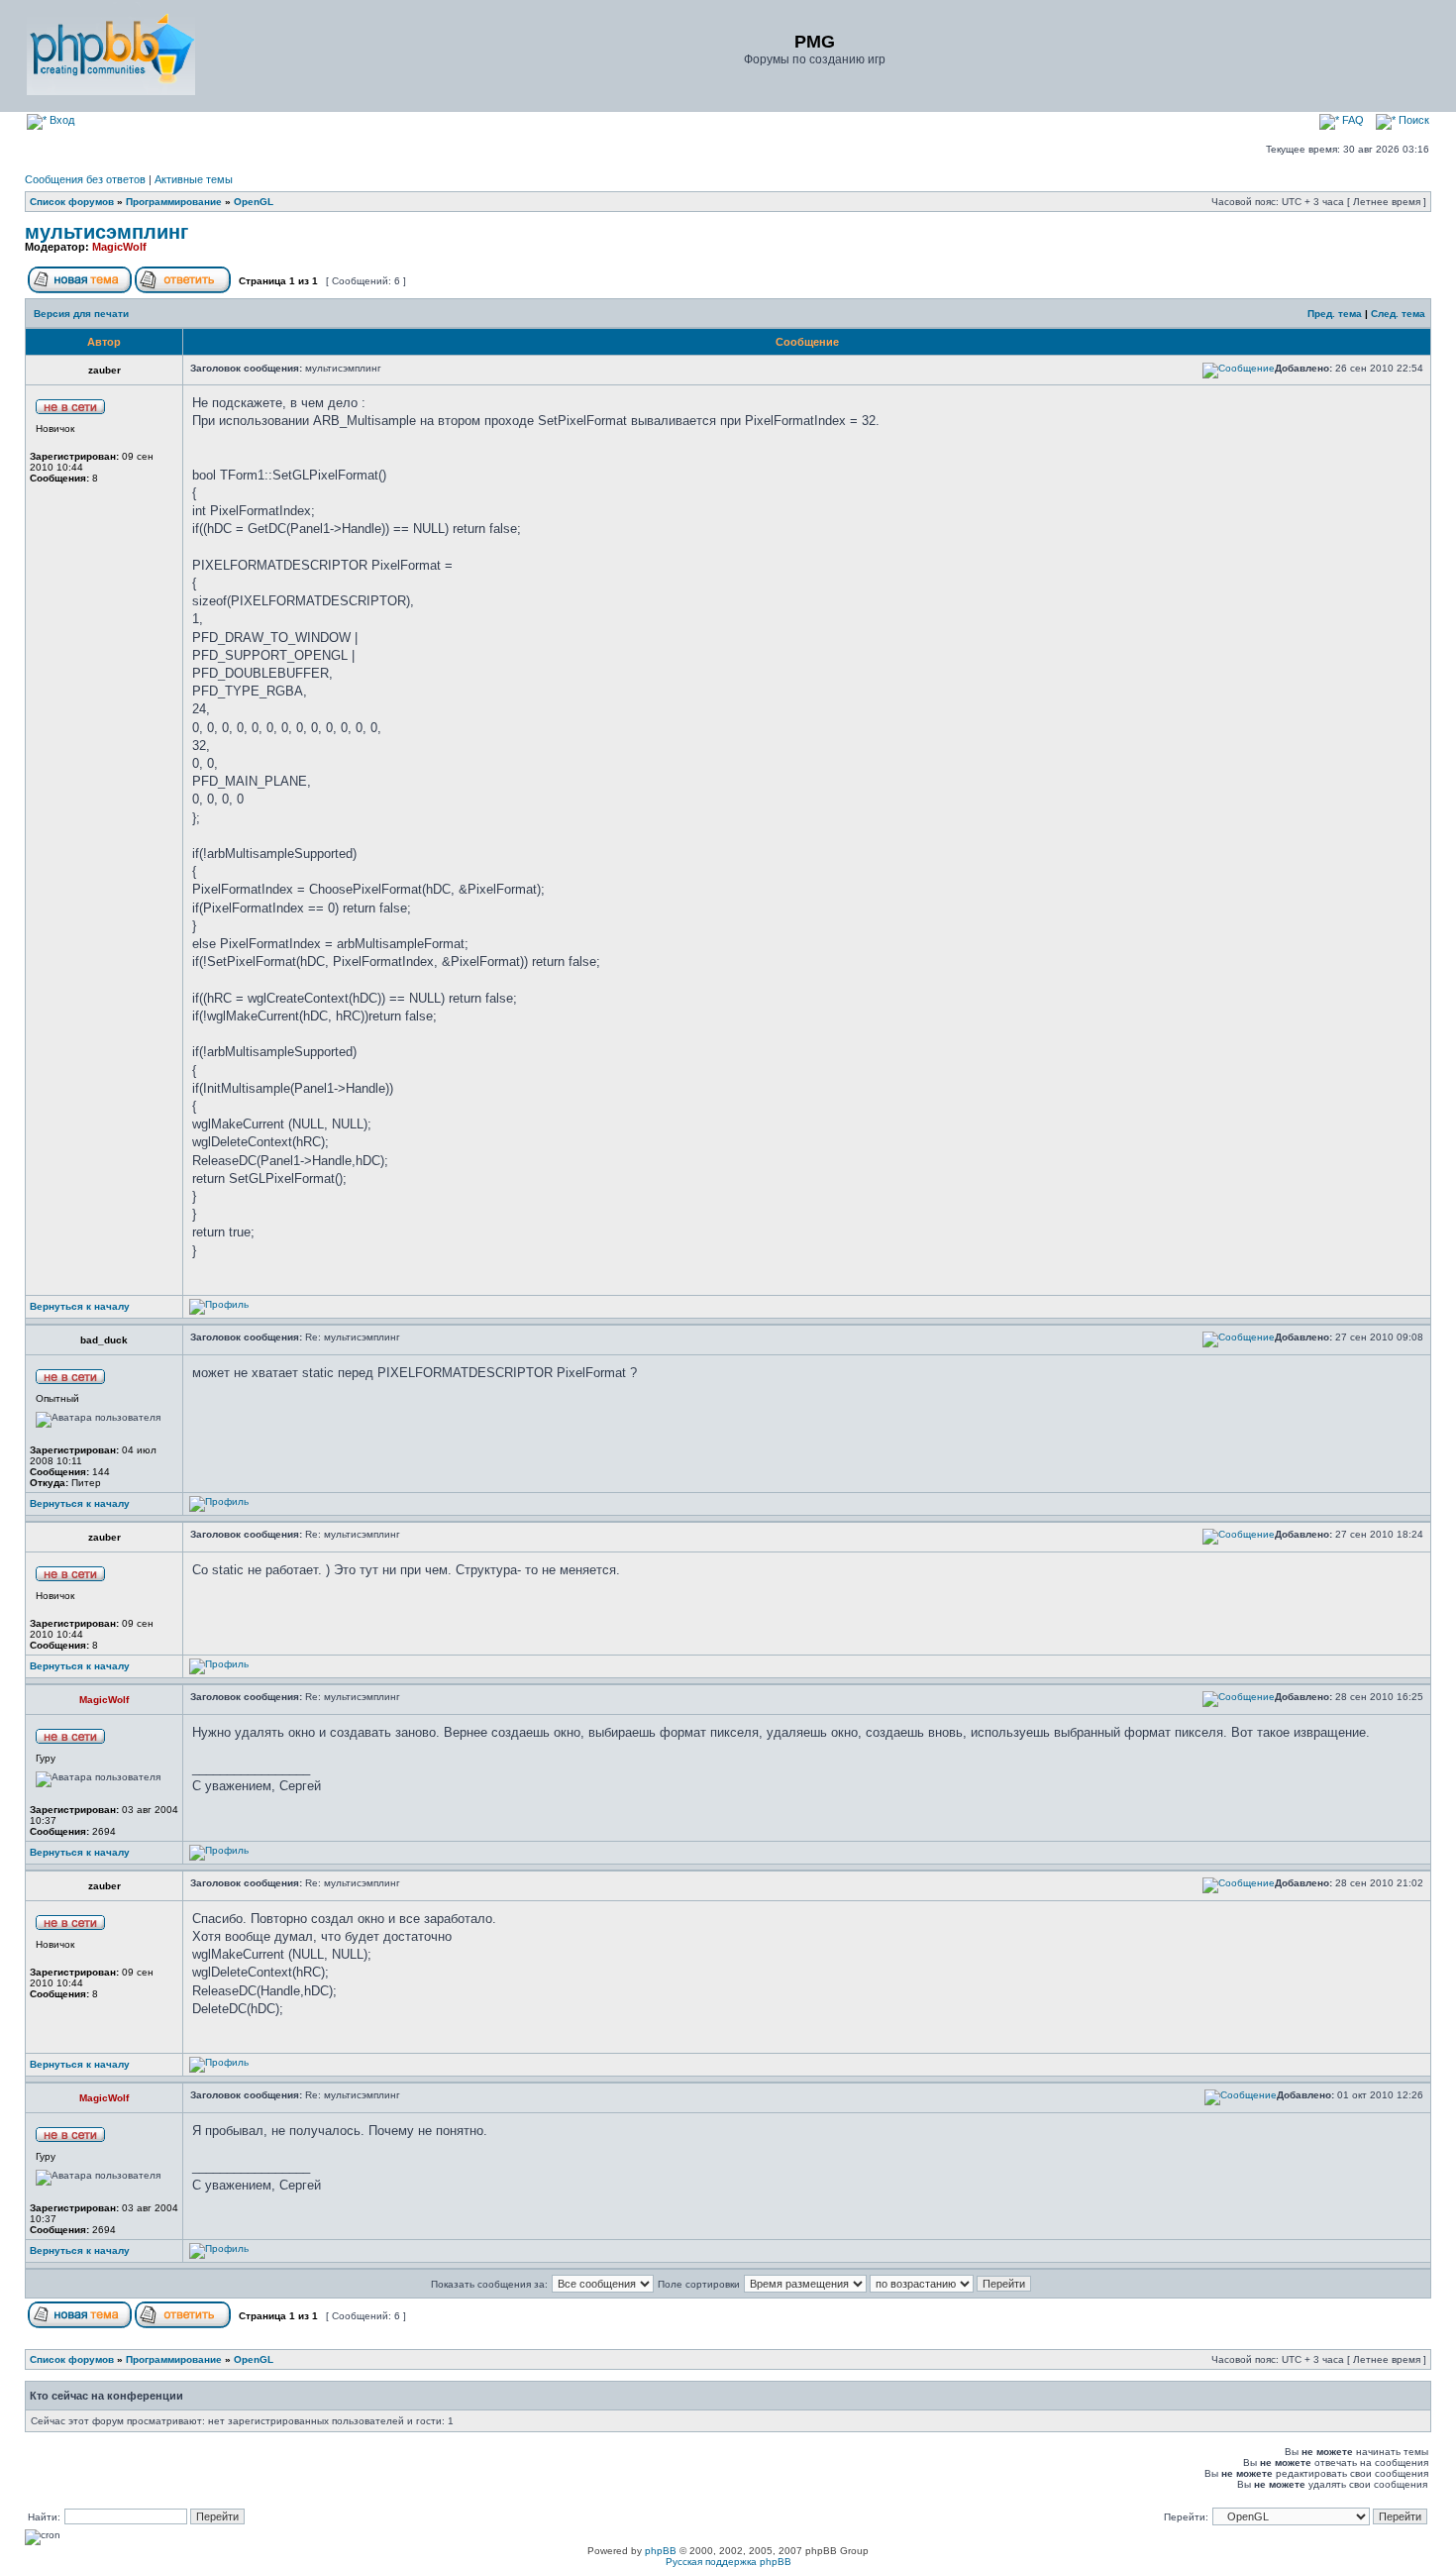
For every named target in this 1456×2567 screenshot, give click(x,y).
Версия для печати (81, 314)
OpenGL (254, 202)
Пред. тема (1335, 314)
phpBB (661, 2551)
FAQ (1352, 120)
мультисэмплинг (106, 232)
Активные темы (194, 179)
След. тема (1398, 314)
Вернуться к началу (80, 1306)
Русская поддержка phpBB (728, 2562)
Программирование (174, 202)
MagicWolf (119, 247)
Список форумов (72, 202)
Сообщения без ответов (85, 179)
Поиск (1412, 120)
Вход (60, 120)
